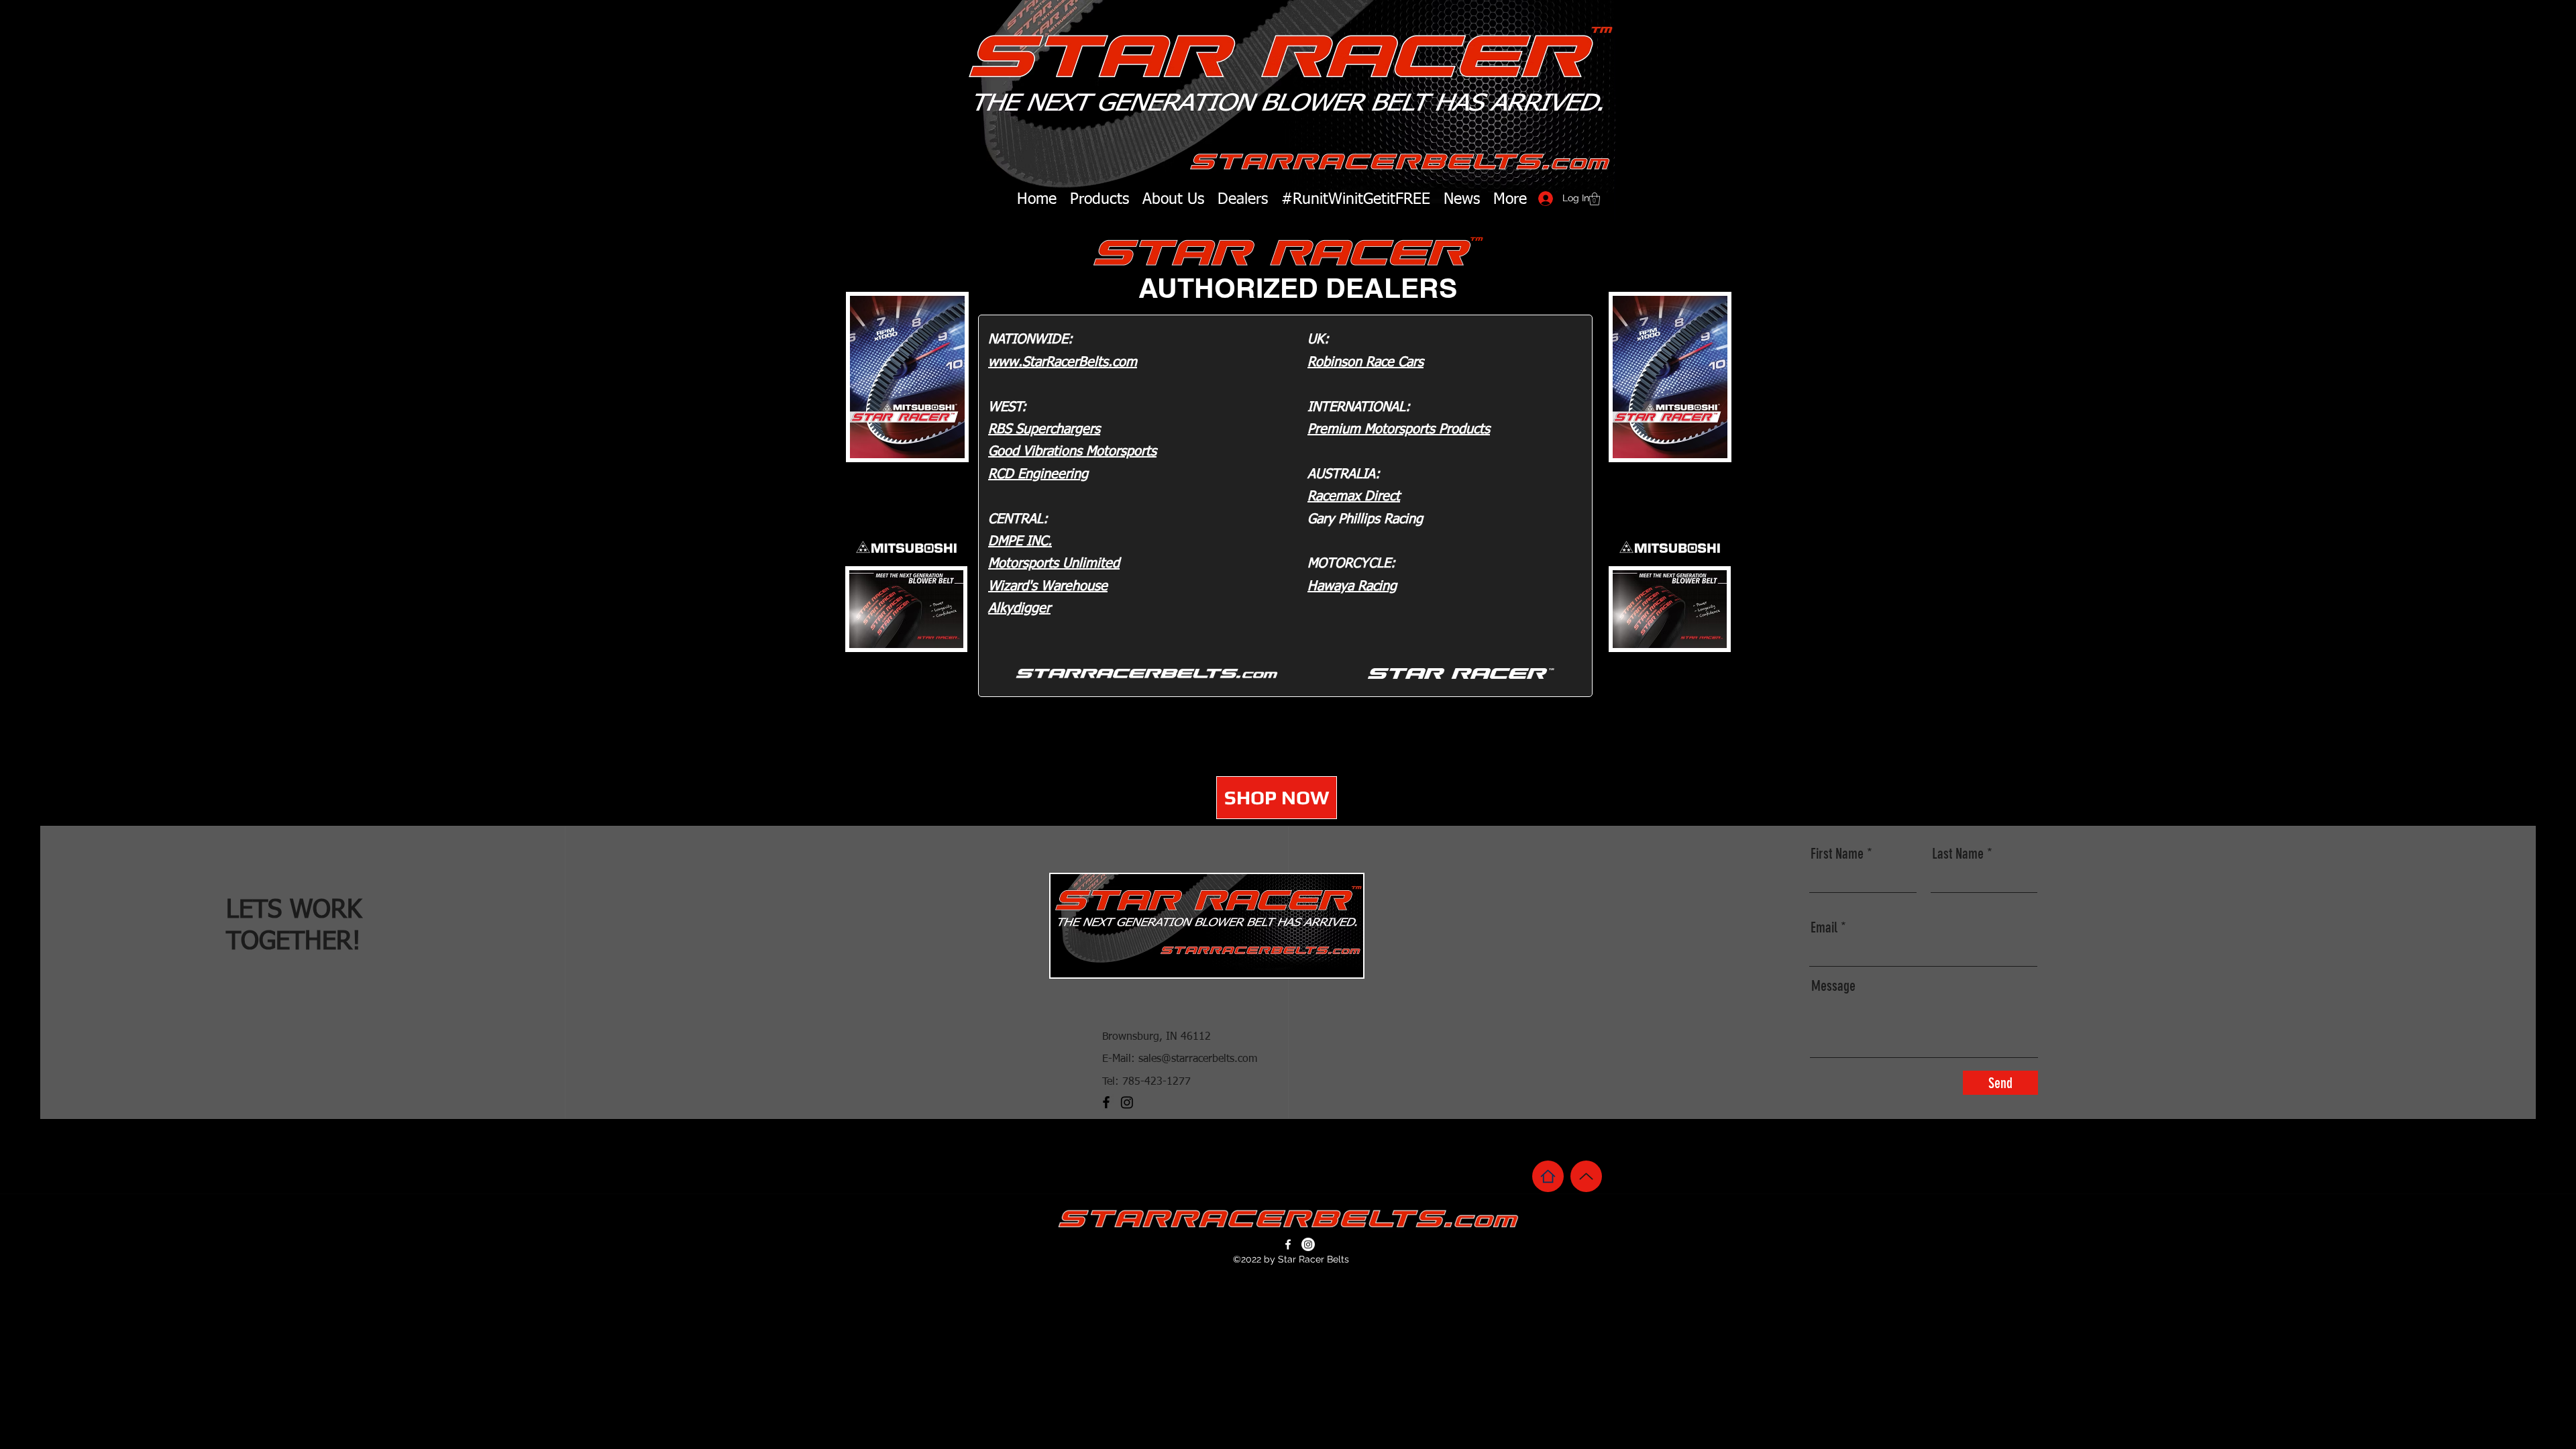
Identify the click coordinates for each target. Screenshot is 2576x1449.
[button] (1595, 199)
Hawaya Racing (1352, 586)
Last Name (1958, 854)
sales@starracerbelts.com (1198, 1059)
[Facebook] (1106, 1102)
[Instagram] (1127, 1102)
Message (1833, 986)
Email (1824, 928)
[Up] (1586, 1176)
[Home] (1548, 1176)
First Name (1837, 854)
